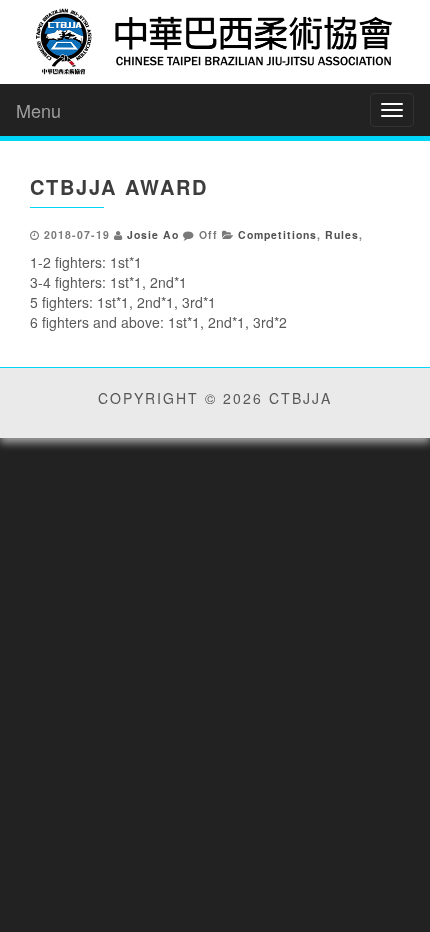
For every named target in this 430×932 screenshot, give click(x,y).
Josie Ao (153, 234)
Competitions (277, 234)
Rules (342, 234)
